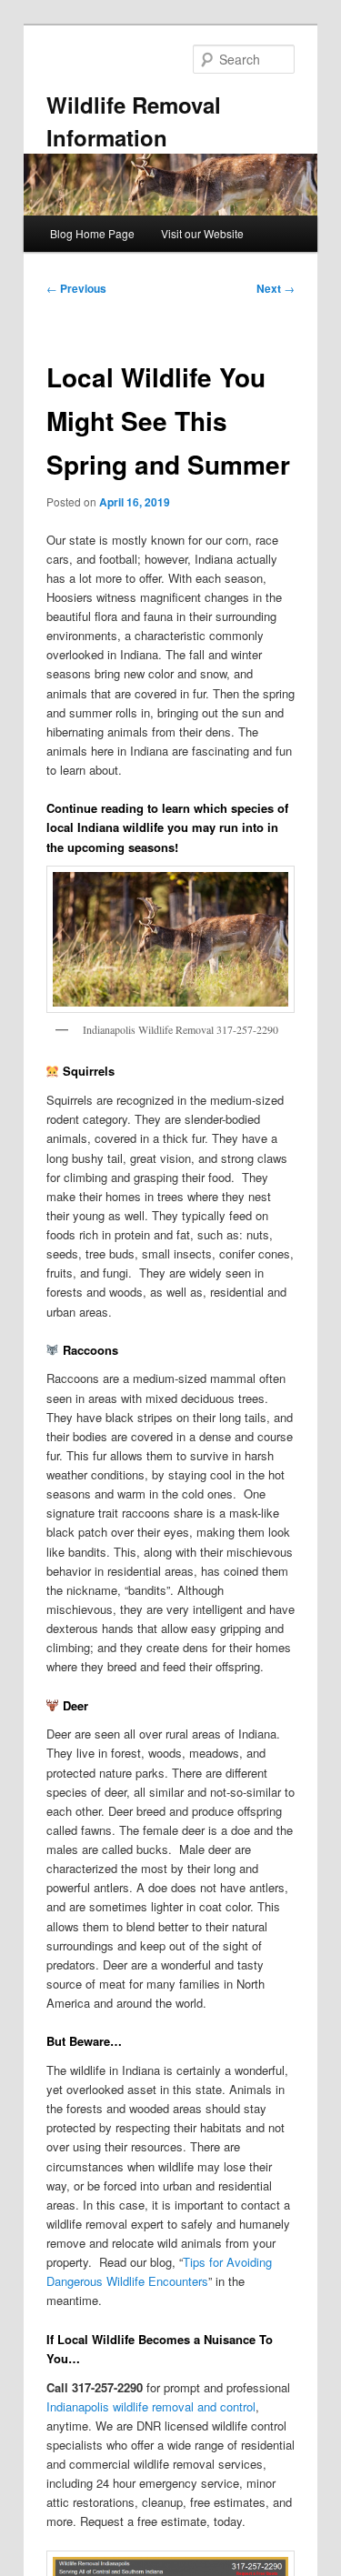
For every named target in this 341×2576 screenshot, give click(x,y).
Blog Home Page (92, 233)
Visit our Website (202, 233)
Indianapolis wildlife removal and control (151, 2406)
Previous (76, 288)
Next (276, 288)
